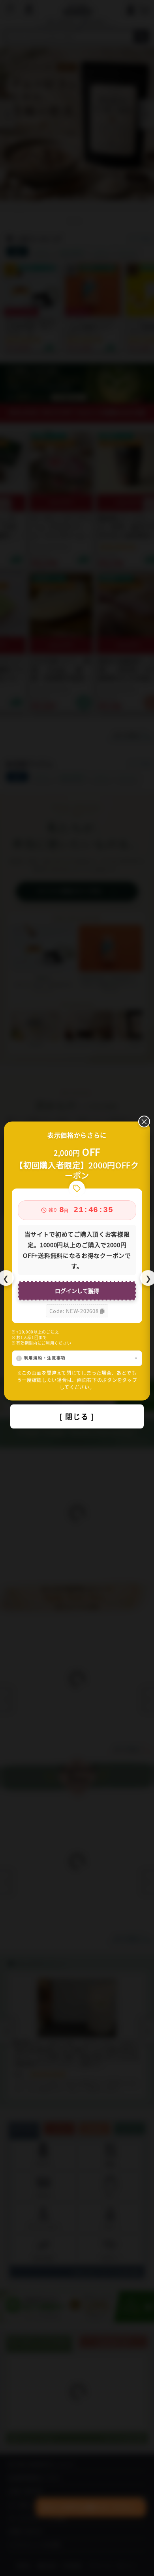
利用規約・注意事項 (45, 1358)
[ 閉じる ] (77, 1416)
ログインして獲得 (77, 1291)
